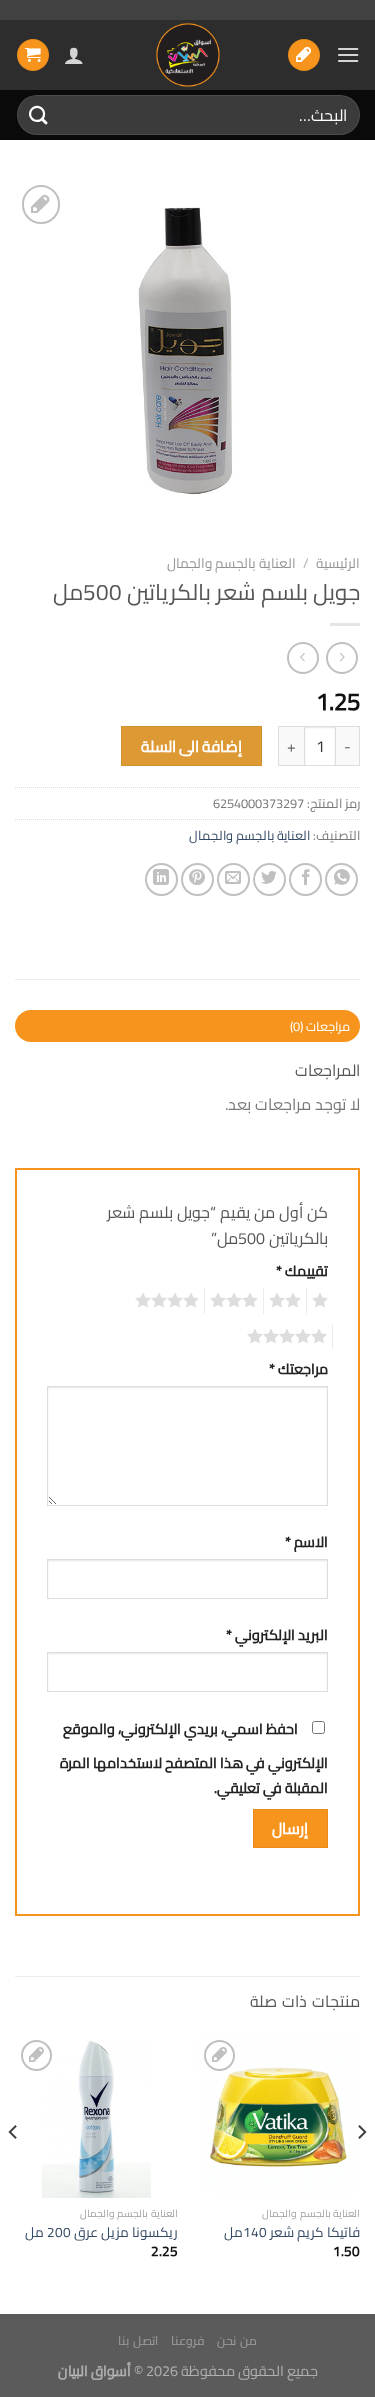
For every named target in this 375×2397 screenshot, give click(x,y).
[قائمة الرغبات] (304, 55)
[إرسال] (39, 114)
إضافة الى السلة (192, 746)
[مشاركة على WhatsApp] (341, 879)
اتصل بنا (138, 2340)
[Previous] (361, 2172)
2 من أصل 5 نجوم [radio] (288, 1301)
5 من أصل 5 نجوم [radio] (290, 1337)
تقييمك (302, 1270)
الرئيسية (338, 563)
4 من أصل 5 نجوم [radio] (170, 1301)
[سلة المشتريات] (33, 55)
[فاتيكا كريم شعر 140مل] (278, 2116)
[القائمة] (348, 54)
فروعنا (187, 2340)
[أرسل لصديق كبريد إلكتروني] (233, 879)
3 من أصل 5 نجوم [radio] (237, 1301)
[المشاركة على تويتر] (269, 879)
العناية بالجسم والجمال (231, 563)
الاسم (306, 1541)
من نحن (237, 2340)
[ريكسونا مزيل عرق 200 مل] (96, 2116)
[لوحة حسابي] (74, 55)
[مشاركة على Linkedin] (161, 879)
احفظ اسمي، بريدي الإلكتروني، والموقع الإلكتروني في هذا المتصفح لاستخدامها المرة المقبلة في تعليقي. (194, 1758)
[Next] (14, 2172)
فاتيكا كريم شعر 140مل (292, 2233)
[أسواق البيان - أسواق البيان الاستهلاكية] (188, 55)
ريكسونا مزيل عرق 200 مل (101, 2233)
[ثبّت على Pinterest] (197, 879)
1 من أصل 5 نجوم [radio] (322, 1301)
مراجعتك (298, 1368)
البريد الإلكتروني (277, 1634)
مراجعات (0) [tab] (320, 1026)
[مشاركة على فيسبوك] (305, 879)
